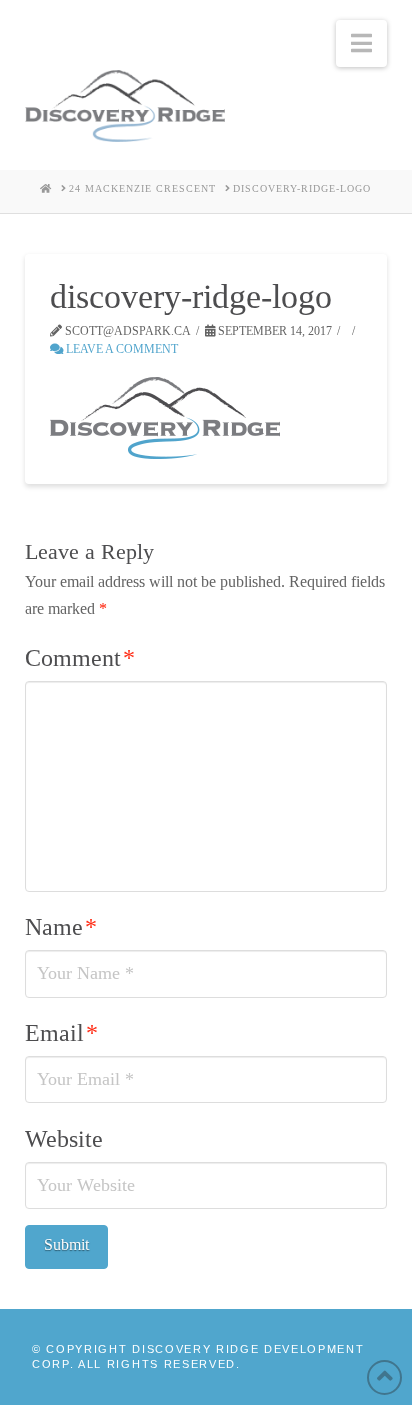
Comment (80, 658)
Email (61, 1033)
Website (64, 1139)
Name (61, 927)
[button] (361, 43)
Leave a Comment (120, 349)
